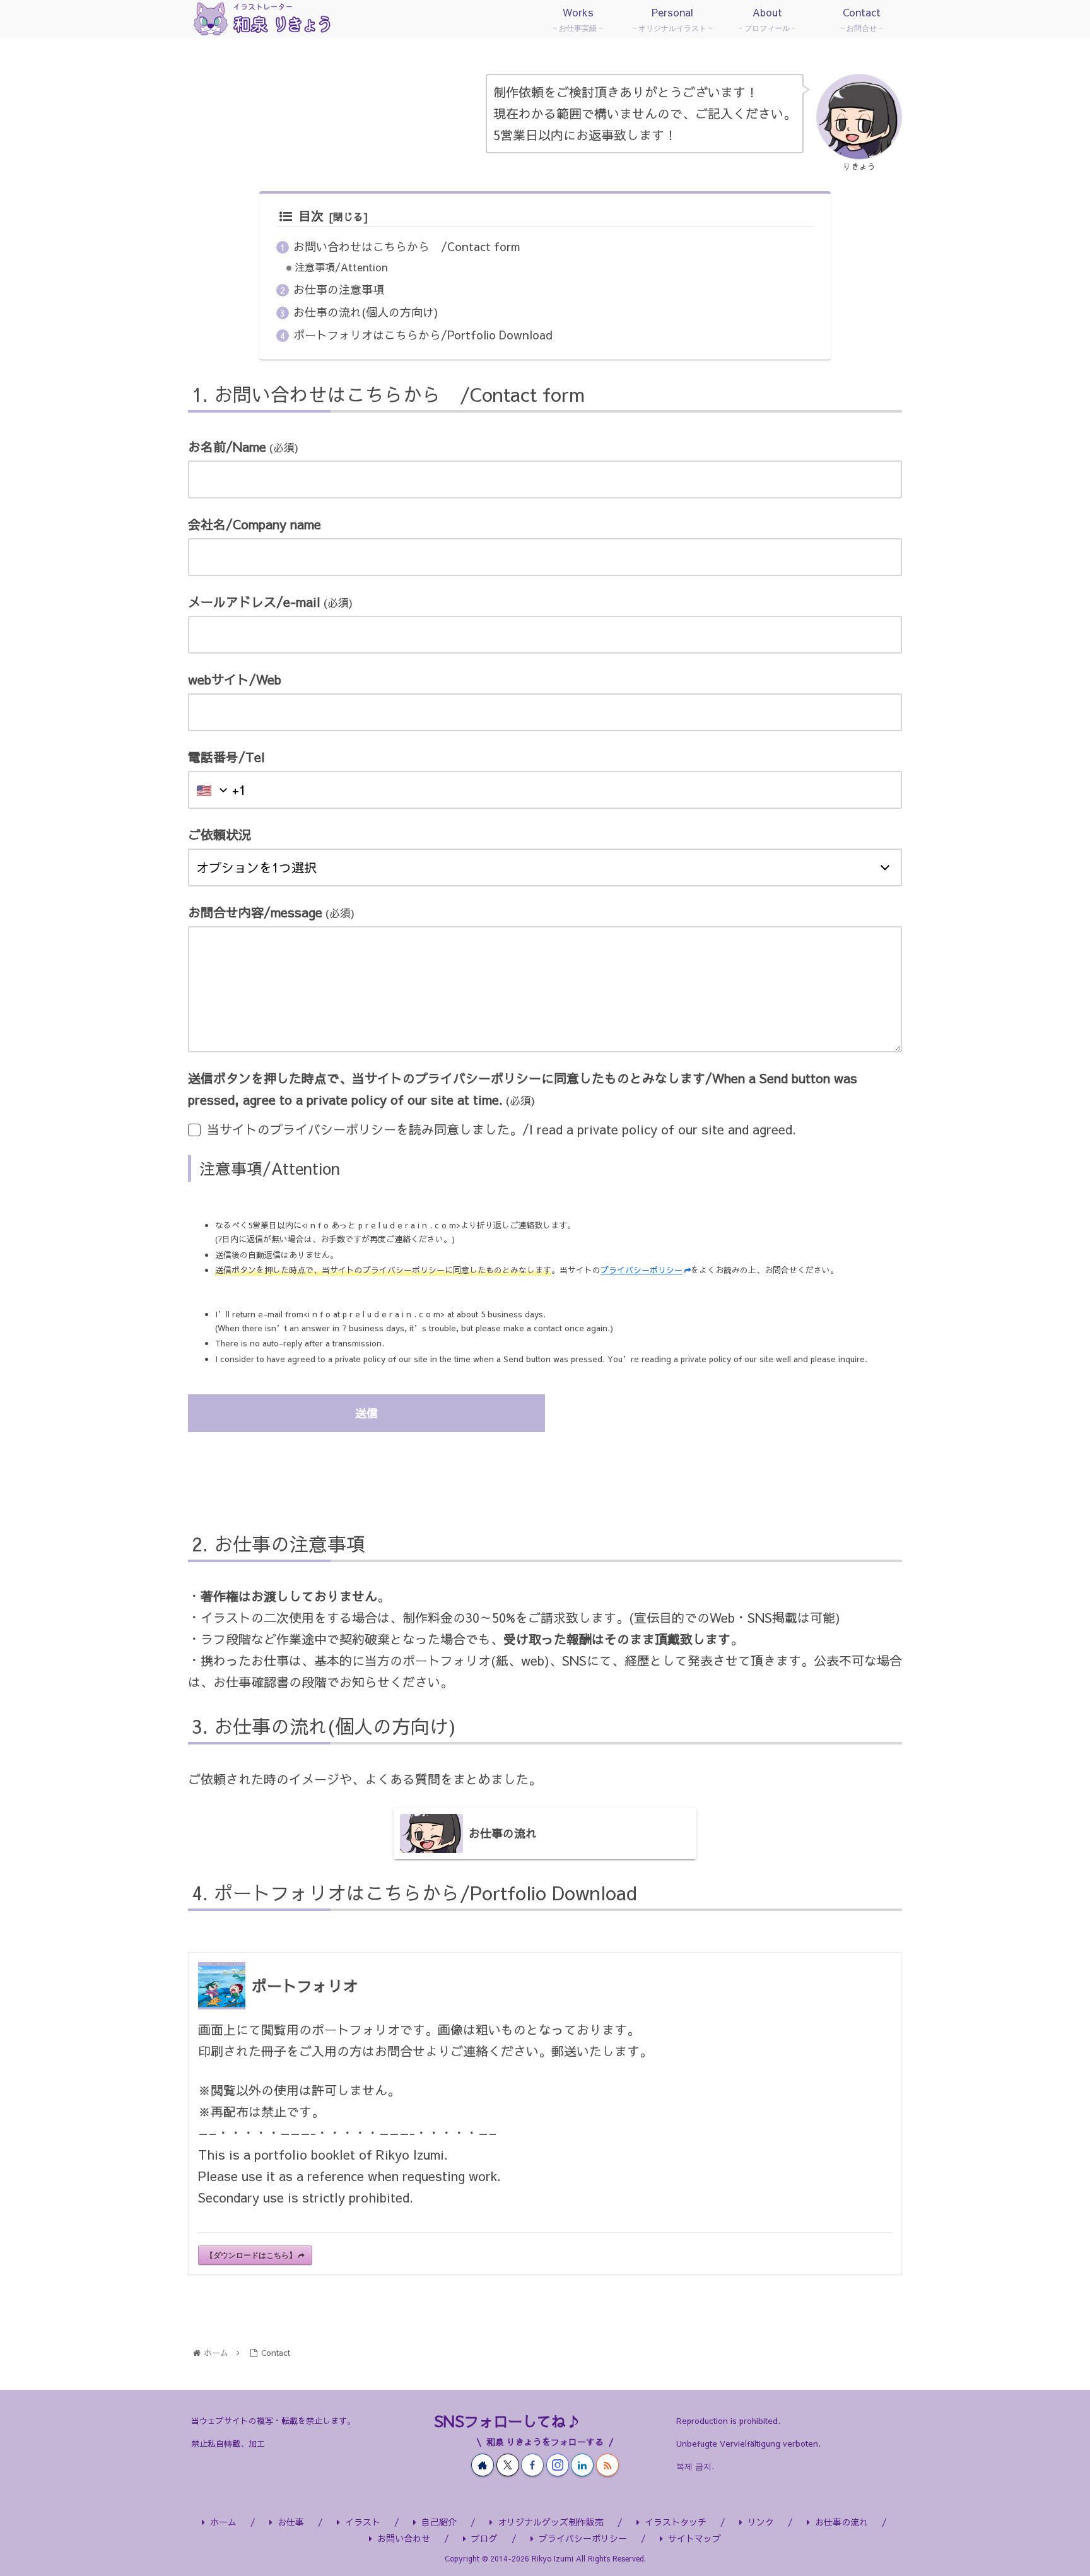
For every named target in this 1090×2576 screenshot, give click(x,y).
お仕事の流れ (841, 2522)
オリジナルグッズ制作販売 (551, 2522)
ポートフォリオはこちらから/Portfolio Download (423, 335)
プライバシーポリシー (642, 1270)
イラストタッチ (676, 2522)
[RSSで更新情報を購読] (607, 2465)
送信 (366, 1413)
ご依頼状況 (220, 834)
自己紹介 (439, 2522)
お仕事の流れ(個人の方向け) (366, 312)
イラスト (363, 2522)
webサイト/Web (235, 679)
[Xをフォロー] (508, 2465)
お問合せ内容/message (271, 912)
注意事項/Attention (341, 267)
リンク (761, 2522)
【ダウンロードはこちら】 (251, 2255)
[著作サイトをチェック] (483, 2465)
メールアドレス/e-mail (270, 602)
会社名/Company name (255, 524)
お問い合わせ (404, 2538)
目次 (311, 215)
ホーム (223, 2522)
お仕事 (291, 2522)
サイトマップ (694, 2538)
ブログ (484, 2538)
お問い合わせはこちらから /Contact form (407, 246)
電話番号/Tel (226, 757)
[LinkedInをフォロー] (582, 2465)
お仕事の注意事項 (339, 289)
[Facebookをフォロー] (532, 2465)
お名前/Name (243, 446)
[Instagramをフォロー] (558, 2465)
